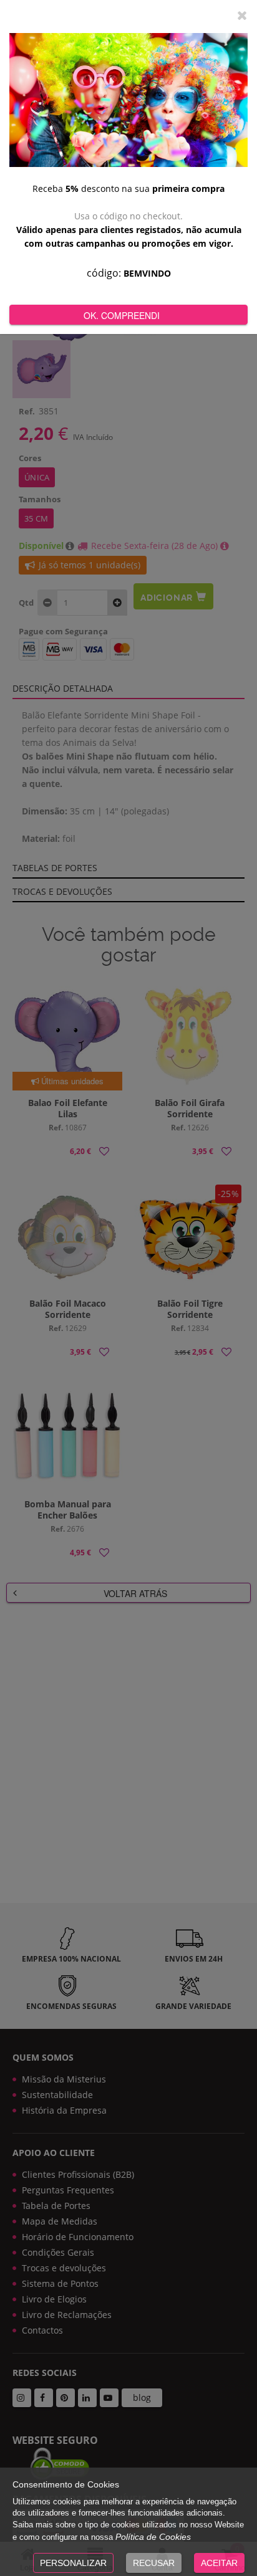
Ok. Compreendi (122, 315)
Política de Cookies (153, 2537)
